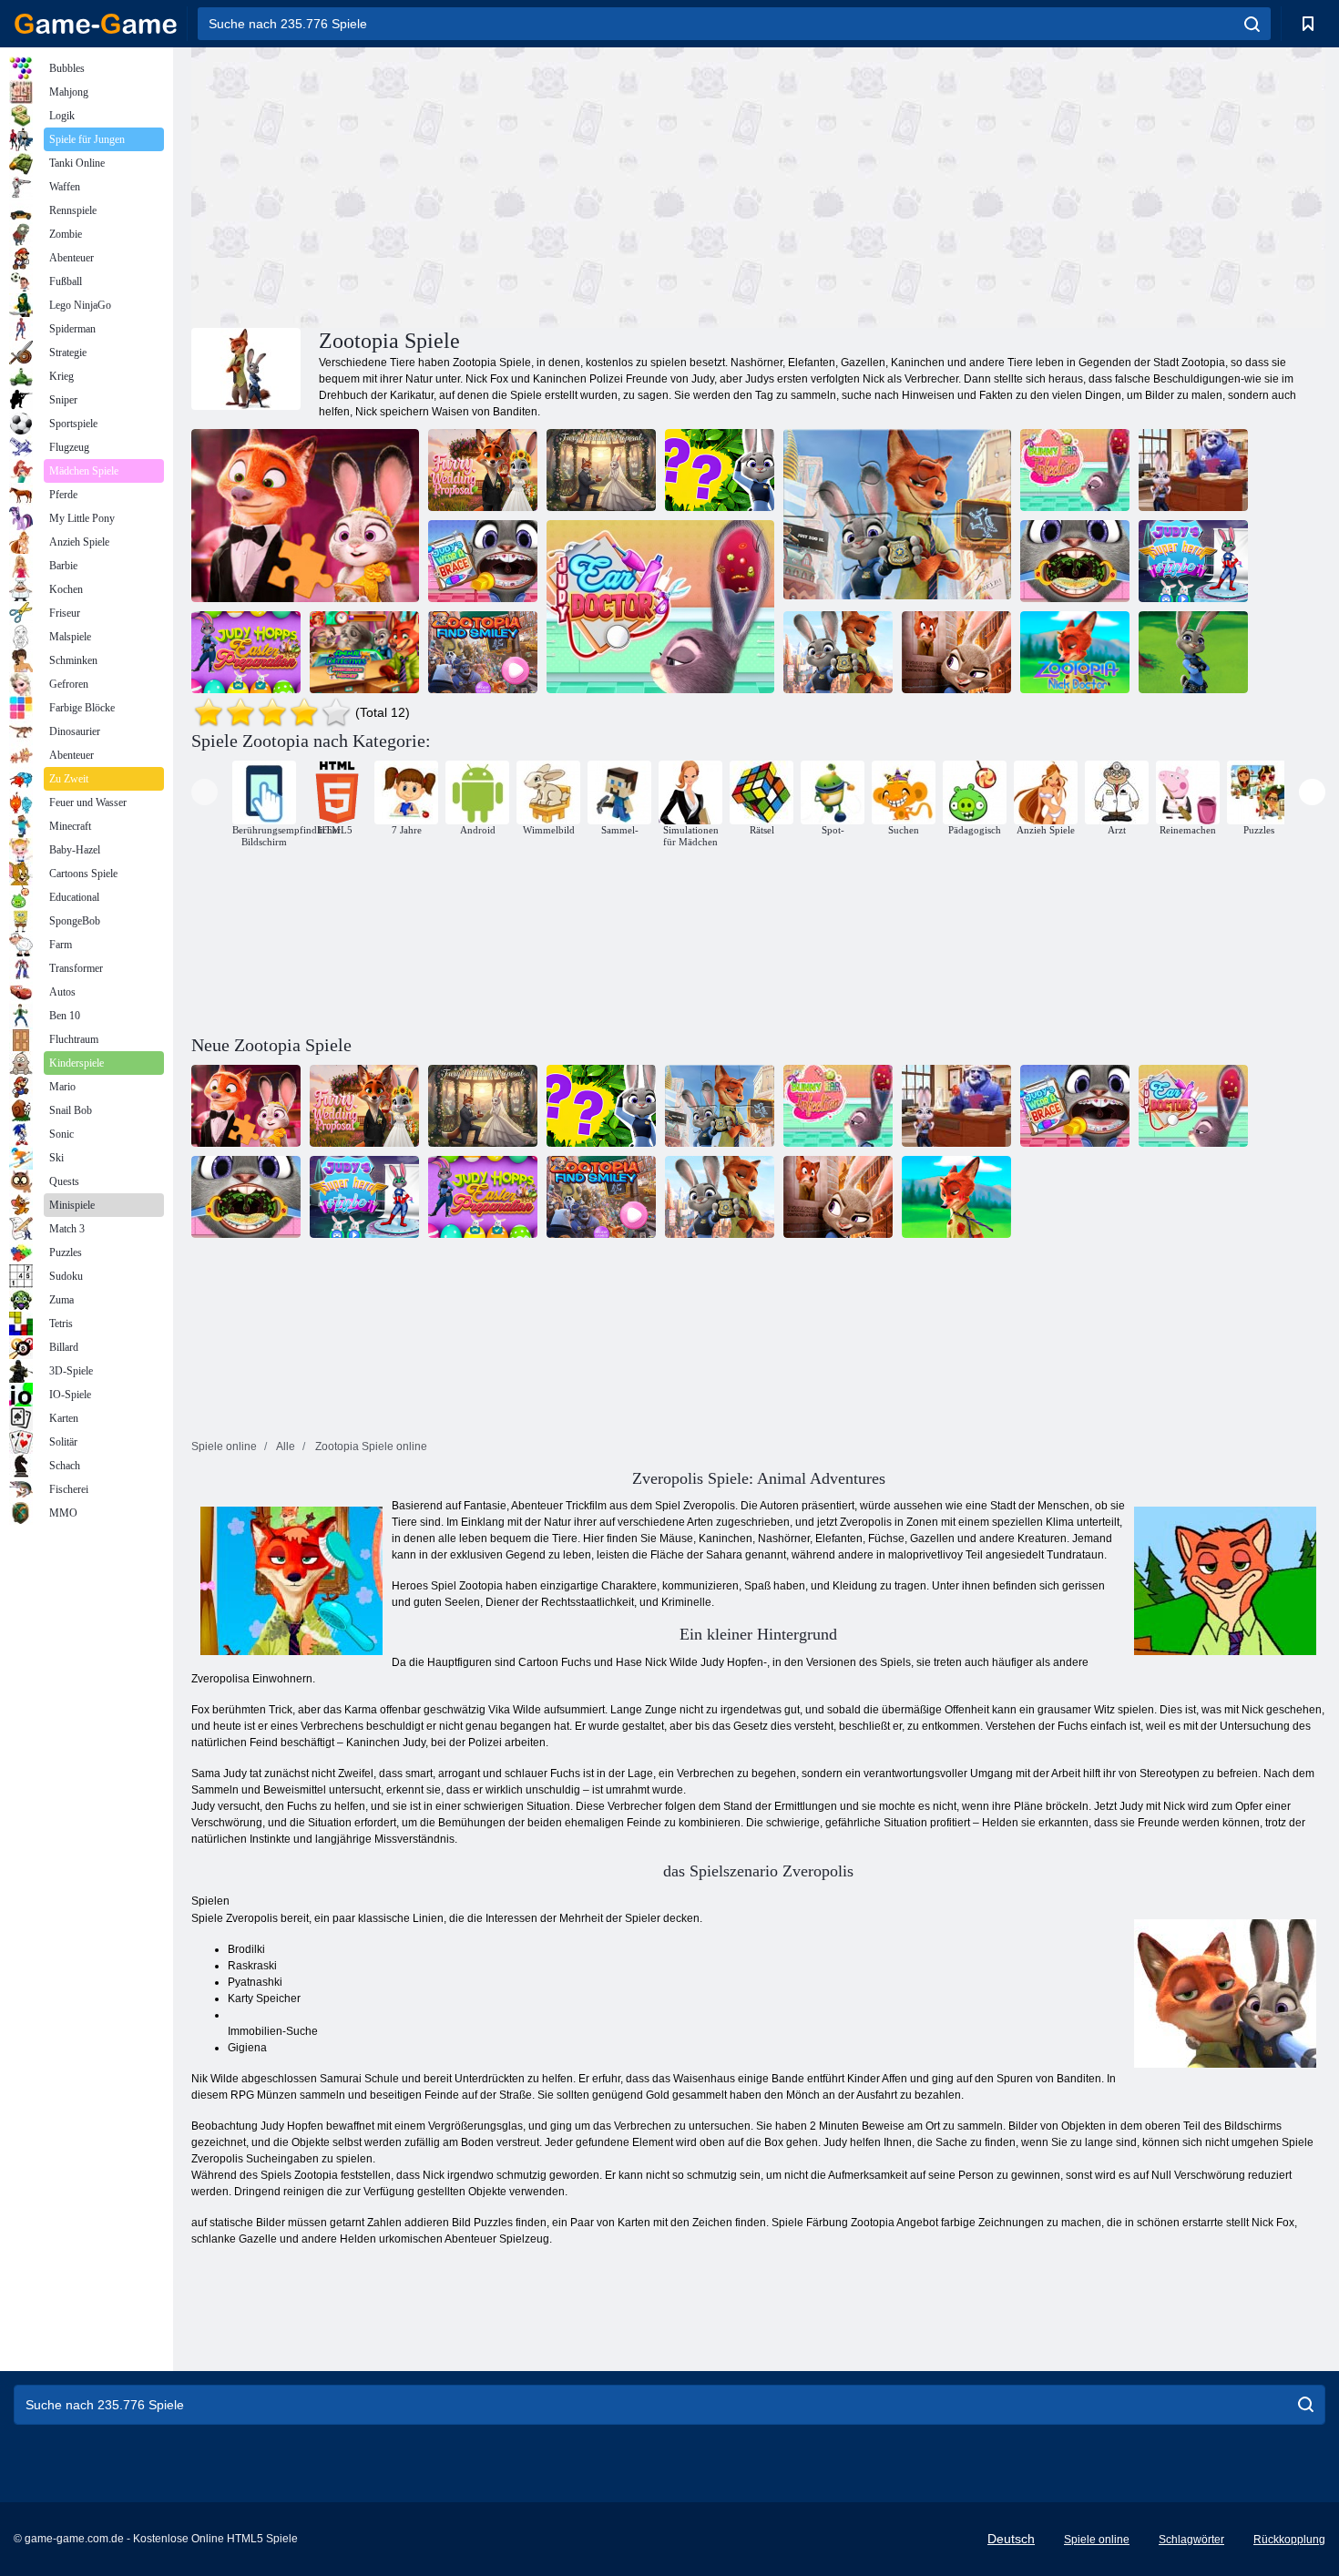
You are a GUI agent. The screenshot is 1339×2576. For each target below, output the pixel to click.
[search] (1252, 24)
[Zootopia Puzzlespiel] (956, 652)
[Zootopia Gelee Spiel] (838, 652)
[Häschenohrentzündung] (1075, 470)
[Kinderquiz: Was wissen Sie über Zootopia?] (720, 470)
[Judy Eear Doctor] (660, 607)
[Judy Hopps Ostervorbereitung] (246, 652)
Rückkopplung (1289, 2540)
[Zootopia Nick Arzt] (1075, 652)
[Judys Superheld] (1193, 561)
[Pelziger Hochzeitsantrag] (483, 470)
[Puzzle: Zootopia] (897, 516)
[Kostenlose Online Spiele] (96, 24)
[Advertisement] (475, 185)
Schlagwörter (1191, 2540)
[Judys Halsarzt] (1075, 561)
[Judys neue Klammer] (483, 561)
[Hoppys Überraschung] (1193, 470)
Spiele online (1097, 2540)
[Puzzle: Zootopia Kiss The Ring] (305, 516)
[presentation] (204, 792)
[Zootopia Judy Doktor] (1193, 652)
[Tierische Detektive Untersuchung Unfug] (364, 652)
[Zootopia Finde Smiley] (483, 652)
